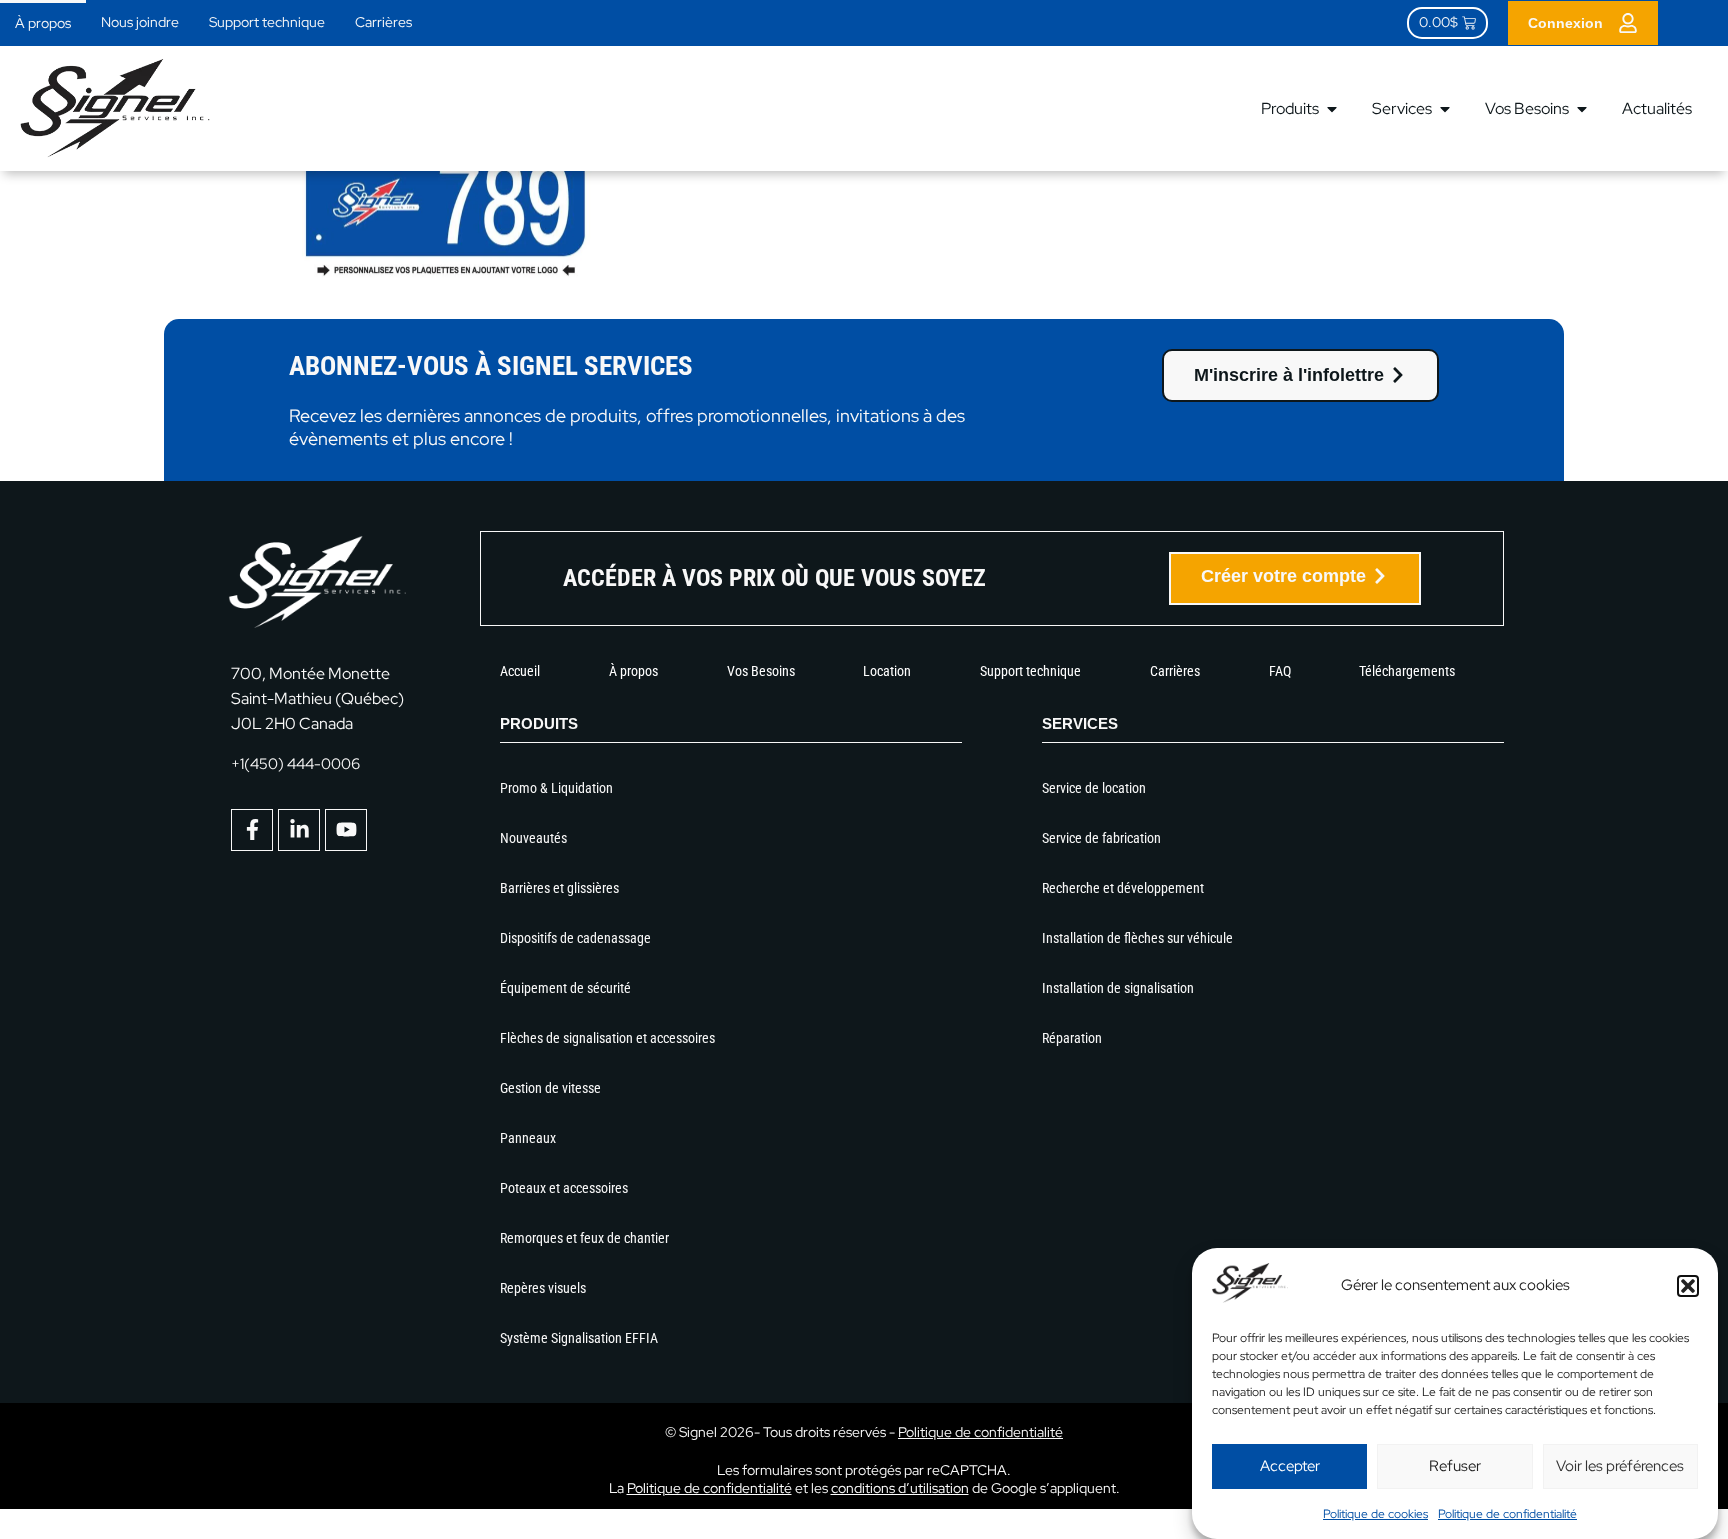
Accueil (520, 671)
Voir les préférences (1620, 1466)
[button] (1688, 1286)
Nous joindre (140, 22)
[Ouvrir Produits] (1332, 109)
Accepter (1290, 1466)
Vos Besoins (761, 671)
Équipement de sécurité (565, 988)
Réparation (1072, 1038)
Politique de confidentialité (1507, 1514)
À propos (43, 23)
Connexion (1565, 23)
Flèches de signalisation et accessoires (607, 1038)
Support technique (267, 22)
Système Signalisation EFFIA (579, 1338)
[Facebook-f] (252, 830)
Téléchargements (1407, 671)
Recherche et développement (1123, 888)
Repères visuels (543, 1288)
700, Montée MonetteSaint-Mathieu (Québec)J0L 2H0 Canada (317, 698)
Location (887, 671)
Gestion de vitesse (550, 1088)
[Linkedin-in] (299, 830)
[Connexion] (1628, 23)
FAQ (1280, 671)
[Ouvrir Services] (1445, 109)
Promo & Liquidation (556, 788)
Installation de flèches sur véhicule (1137, 938)
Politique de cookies (1375, 1514)
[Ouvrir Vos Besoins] (1582, 109)
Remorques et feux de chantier (584, 1238)
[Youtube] (346, 830)
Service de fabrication (1101, 838)
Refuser (1455, 1466)
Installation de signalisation (1118, 988)
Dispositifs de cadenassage (575, 938)
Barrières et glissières (559, 888)
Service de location (1094, 788)
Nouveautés (533, 838)
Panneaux (528, 1138)
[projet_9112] (444, 273)
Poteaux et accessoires (564, 1188)
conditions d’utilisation (900, 1488)
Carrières (383, 22)
